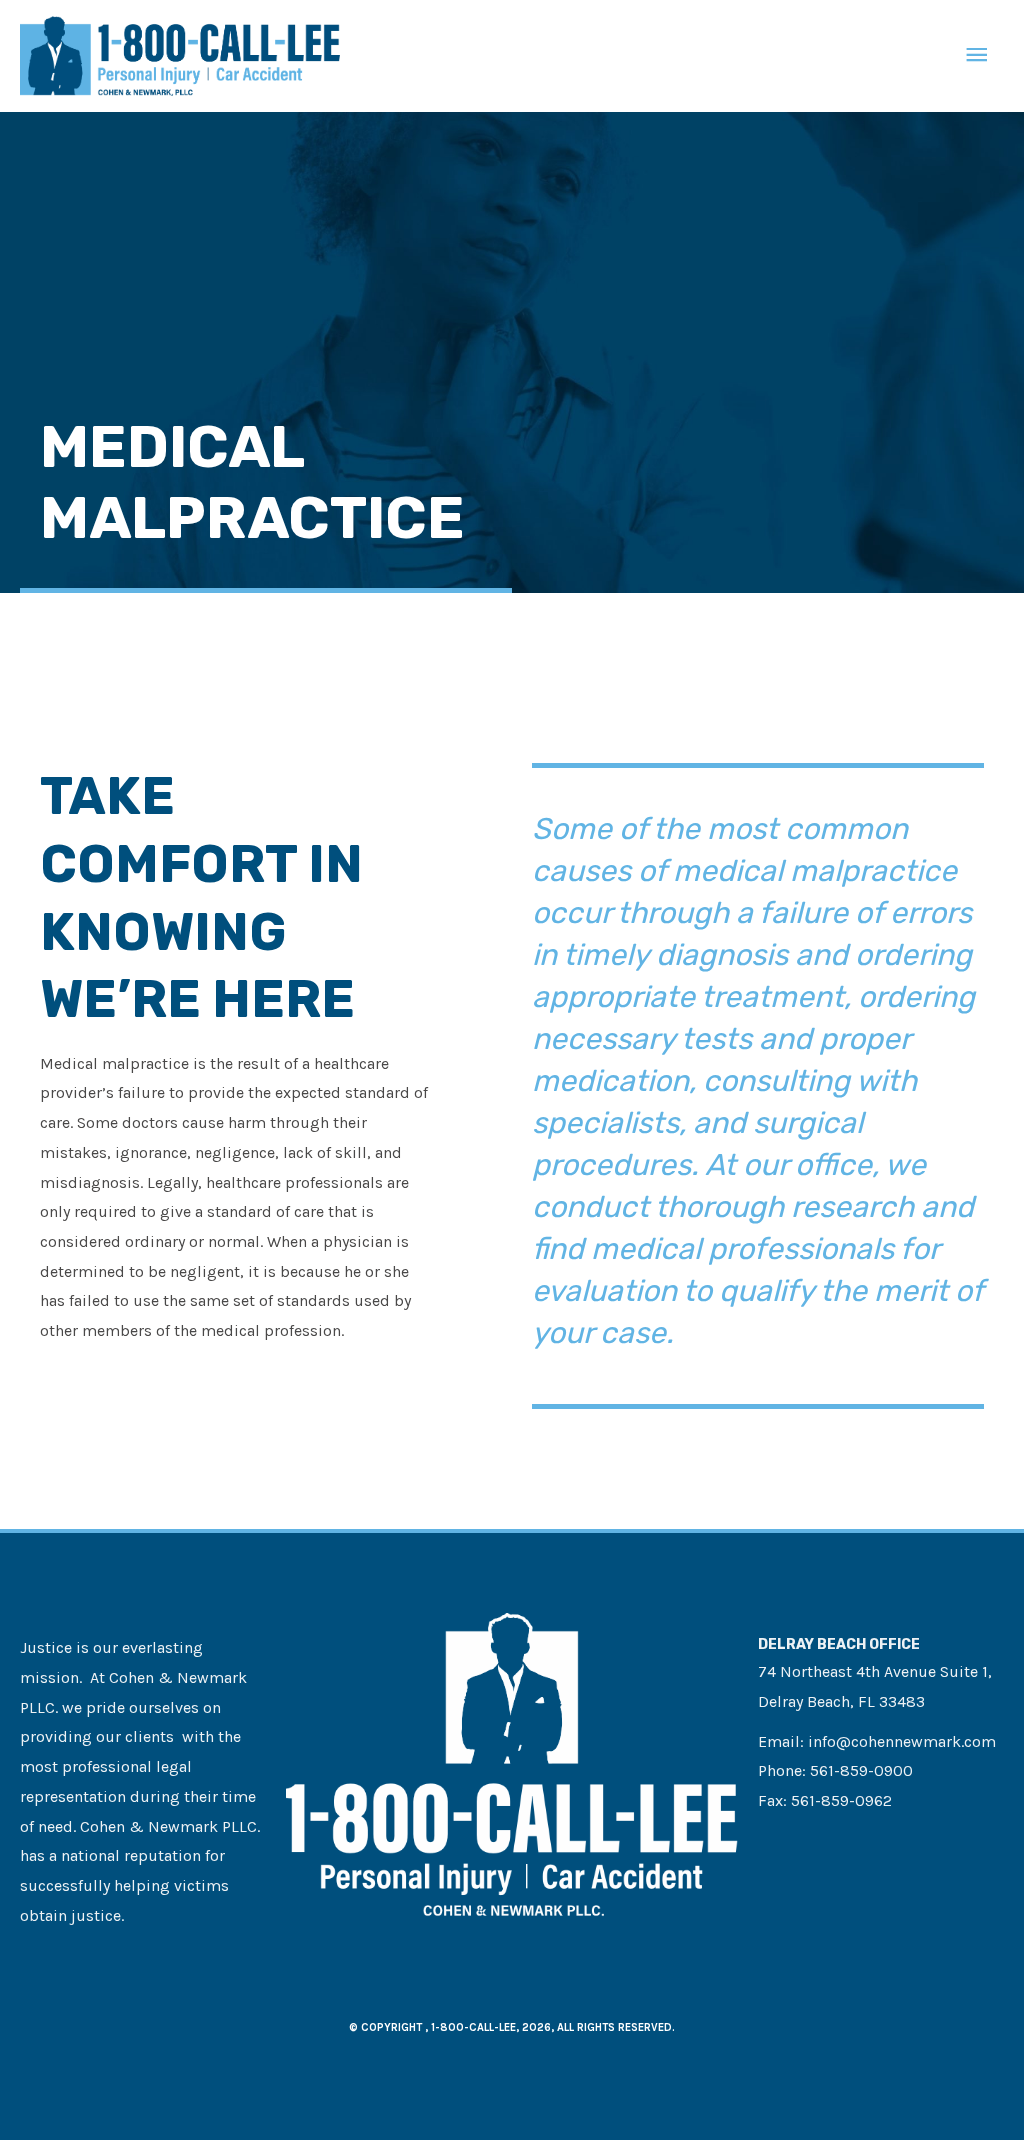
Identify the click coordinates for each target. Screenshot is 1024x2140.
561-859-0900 (861, 1770)
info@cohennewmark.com (902, 1741)
